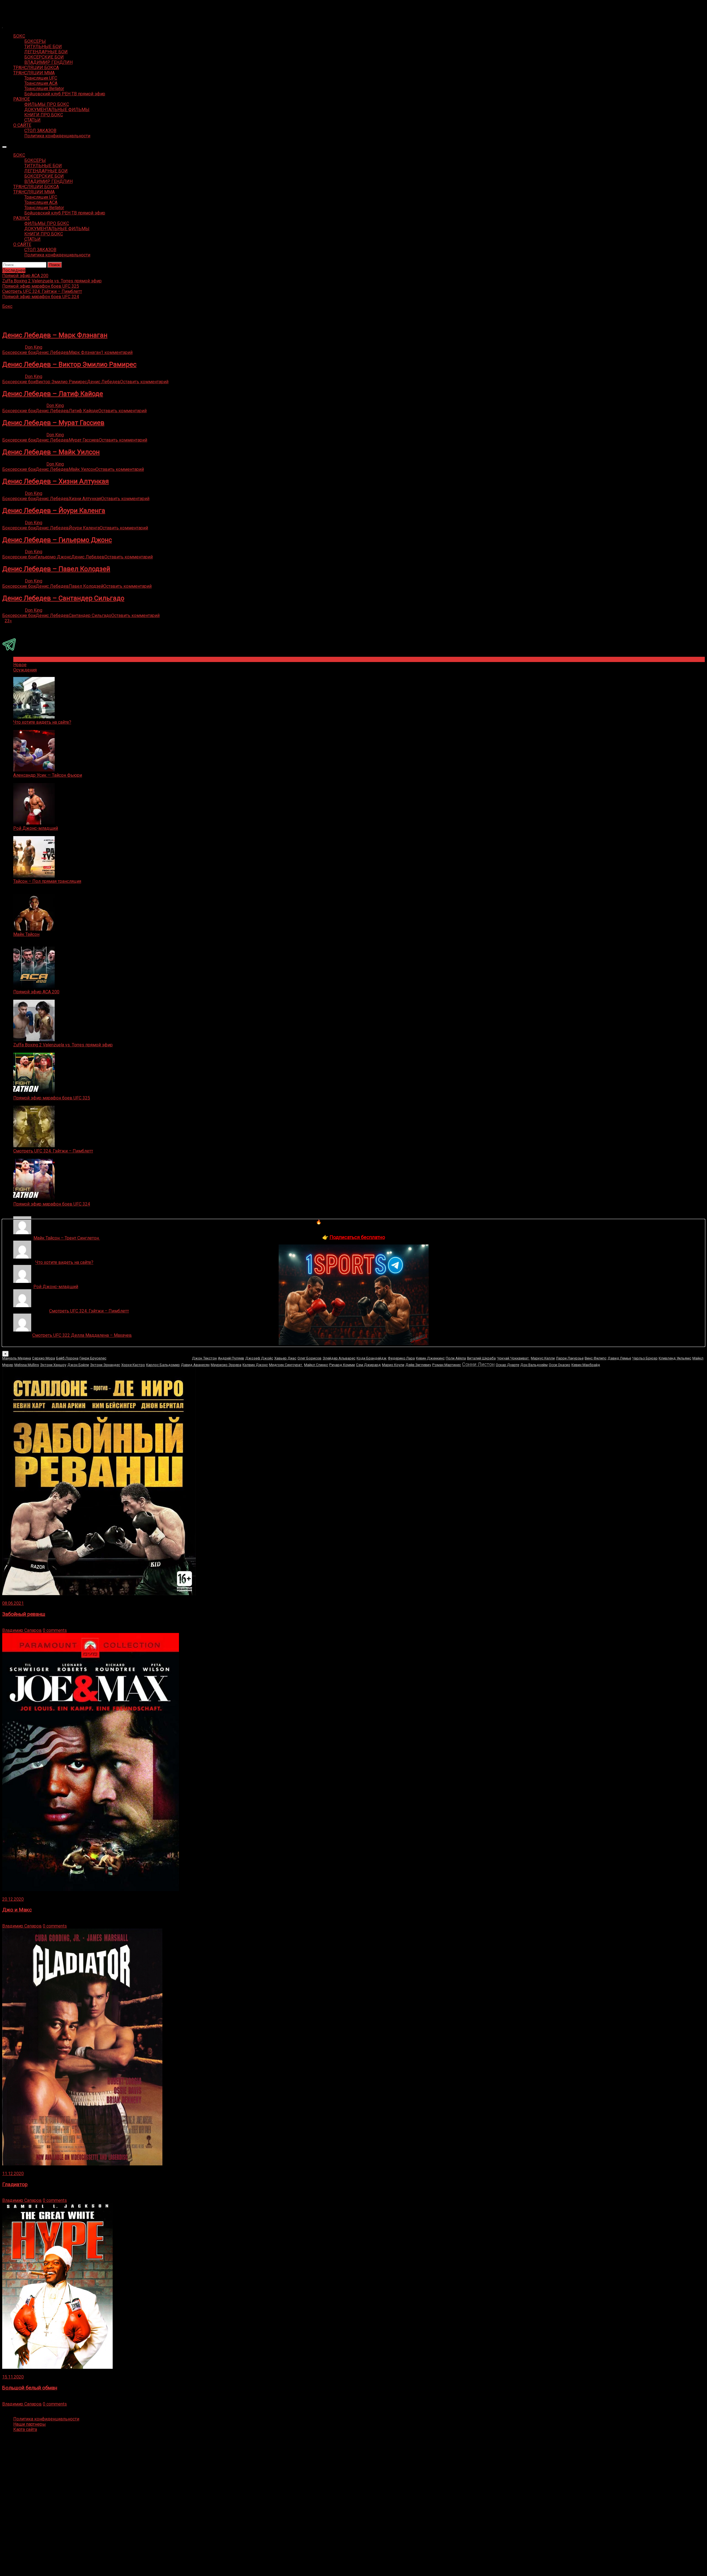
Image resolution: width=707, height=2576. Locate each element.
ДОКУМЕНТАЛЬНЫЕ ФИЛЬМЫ (57, 110)
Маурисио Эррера (226, 1365)
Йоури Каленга (84, 528)
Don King (34, 347)
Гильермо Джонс (53, 557)
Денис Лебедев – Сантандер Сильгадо (63, 598)
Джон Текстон (204, 1358)
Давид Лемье (619, 1358)
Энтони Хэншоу (53, 1365)
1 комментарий (117, 352)
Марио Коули (393, 1365)
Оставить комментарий (144, 382)
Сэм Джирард (368, 1365)
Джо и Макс (17, 1910)
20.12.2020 (13, 1899)
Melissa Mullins (27, 1365)
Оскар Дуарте (507, 1365)
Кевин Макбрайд (586, 1365)
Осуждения (25, 670)
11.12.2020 (13, 2174)
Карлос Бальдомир (163, 1365)
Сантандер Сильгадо (90, 615)
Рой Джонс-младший (36, 828)
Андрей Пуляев (231, 1358)
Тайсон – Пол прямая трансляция (47, 881)
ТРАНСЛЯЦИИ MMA (34, 73)
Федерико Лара (401, 1358)
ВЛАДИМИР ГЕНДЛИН (48, 62)
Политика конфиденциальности (57, 136)
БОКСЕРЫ (35, 41)
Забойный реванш (24, 1614)
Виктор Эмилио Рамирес (61, 382)
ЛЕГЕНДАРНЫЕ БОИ (46, 52)
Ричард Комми (342, 1365)
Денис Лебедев (52, 352)
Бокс (7, 306)
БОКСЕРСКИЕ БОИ (44, 57)
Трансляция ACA (41, 83)
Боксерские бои (19, 352)
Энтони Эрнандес (105, 1365)
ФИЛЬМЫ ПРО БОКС (47, 104)
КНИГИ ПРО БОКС (44, 115)
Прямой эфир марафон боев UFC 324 (52, 1204)
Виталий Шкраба (481, 1358)
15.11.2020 (13, 2377)
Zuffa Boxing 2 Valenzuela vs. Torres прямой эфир (63, 1045)
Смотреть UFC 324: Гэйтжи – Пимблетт (53, 1151)
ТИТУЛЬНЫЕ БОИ (43, 47)
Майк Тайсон (26, 934)
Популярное (26, 659)
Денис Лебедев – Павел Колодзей (56, 569)
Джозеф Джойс (259, 1358)
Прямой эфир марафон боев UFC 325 (52, 1098)
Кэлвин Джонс (255, 1365)
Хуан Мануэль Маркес (149, 1357)
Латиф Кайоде (84, 411)
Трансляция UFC (41, 78)
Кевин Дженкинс (430, 1358)
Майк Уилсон (82, 469)
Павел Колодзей (86, 586)
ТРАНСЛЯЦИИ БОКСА (36, 68)
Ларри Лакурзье (570, 1358)
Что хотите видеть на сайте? (42, 722)
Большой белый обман (30, 2388)
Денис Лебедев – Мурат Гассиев (53, 423)
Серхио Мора (43, 1358)
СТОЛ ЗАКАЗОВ (40, 131)
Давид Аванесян (195, 1365)
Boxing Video (15, 7)
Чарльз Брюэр (645, 1358)
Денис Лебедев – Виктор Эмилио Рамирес (69, 364)
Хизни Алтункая (85, 499)
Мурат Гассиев (84, 440)
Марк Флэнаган (85, 352)
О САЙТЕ (22, 125)
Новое (20, 665)
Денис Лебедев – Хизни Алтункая (56, 481)
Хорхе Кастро (133, 1365)
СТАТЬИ (32, 120)
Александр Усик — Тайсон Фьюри (48, 775)
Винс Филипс (596, 1358)
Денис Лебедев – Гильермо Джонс (57, 540)
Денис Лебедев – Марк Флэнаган (55, 335)
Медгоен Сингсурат (286, 1365)
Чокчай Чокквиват (513, 1358)
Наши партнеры (30, 2424)
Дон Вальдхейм (534, 1365)
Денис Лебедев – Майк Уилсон (51, 452)
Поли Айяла (456, 1358)
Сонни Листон (478, 1364)
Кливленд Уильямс (675, 1358)
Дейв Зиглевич (418, 1365)
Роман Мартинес (447, 1365)
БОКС (19, 36)
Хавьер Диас (285, 1358)
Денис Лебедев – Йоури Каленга (54, 511)
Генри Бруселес (93, 1358)
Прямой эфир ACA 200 (36, 992)
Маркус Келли (543, 1358)
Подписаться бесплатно (357, 1237)
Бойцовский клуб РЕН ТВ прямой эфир (65, 94)
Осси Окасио (560, 1365)
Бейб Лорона (67, 1358)
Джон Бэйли (78, 1365)
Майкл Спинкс (316, 1365)
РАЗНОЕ (22, 99)
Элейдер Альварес (339, 1358)
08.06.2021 (13, 1603)
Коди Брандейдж (372, 1358)
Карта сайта (25, 2429)
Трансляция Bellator (44, 89)
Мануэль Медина (17, 1358)
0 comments (55, 1630)
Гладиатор (15, 2184)
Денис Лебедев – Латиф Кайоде (53, 394)
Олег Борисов (309, 1358)
